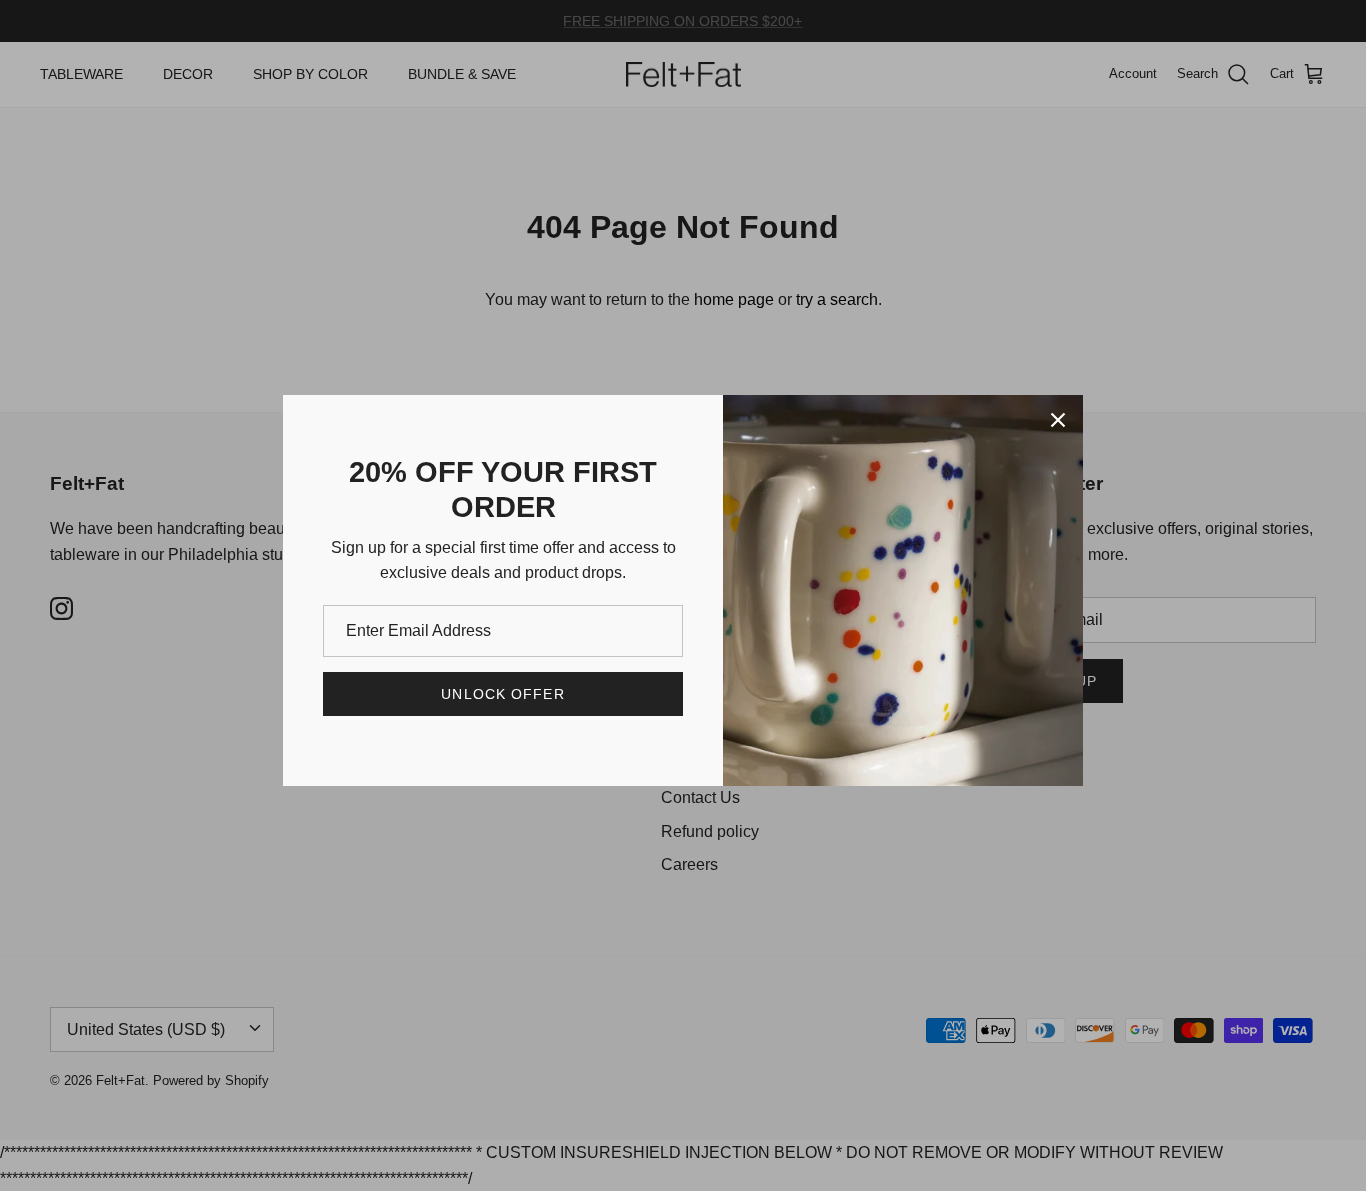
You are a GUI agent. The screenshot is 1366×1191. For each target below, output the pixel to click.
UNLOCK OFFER (502, 694)
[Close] (1058, 420)
